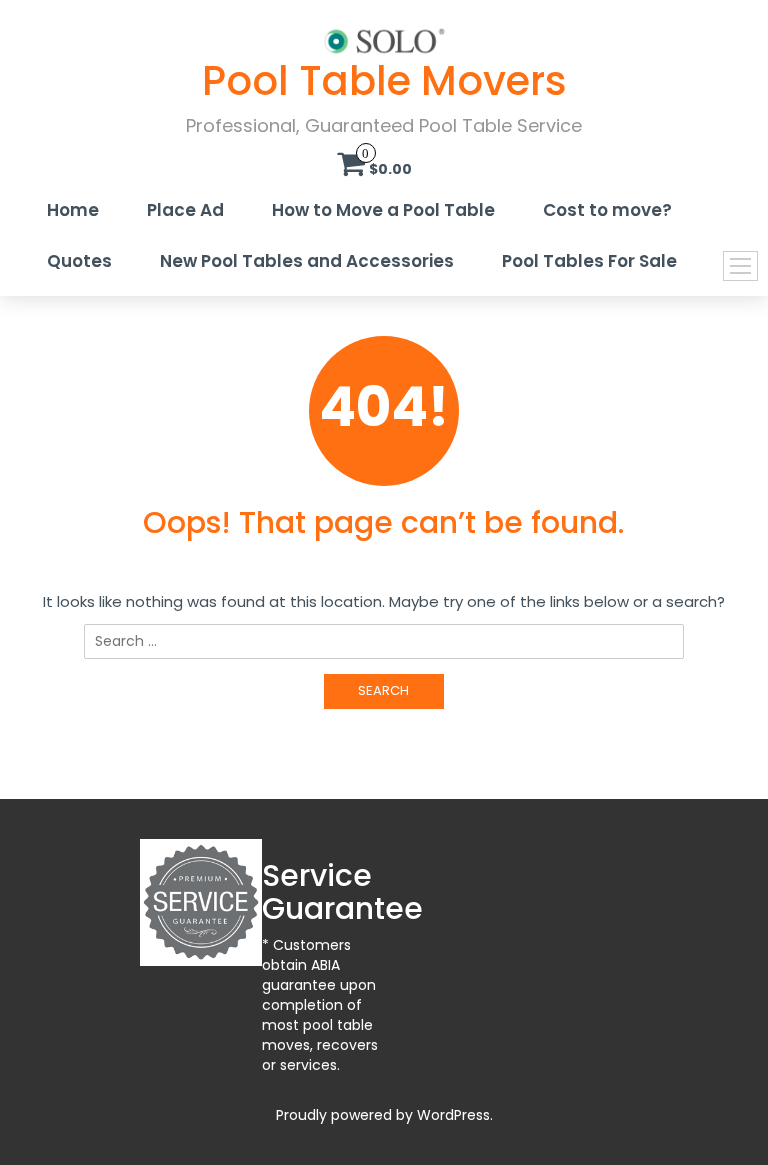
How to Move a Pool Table (383, 210)
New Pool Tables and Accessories (307, 261)
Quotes (79, 261)
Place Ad (185, 210)
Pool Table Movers (384, 81)
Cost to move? (607, 210)
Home (73, 210)
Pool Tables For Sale (589, 261)
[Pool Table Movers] (384, 40)
